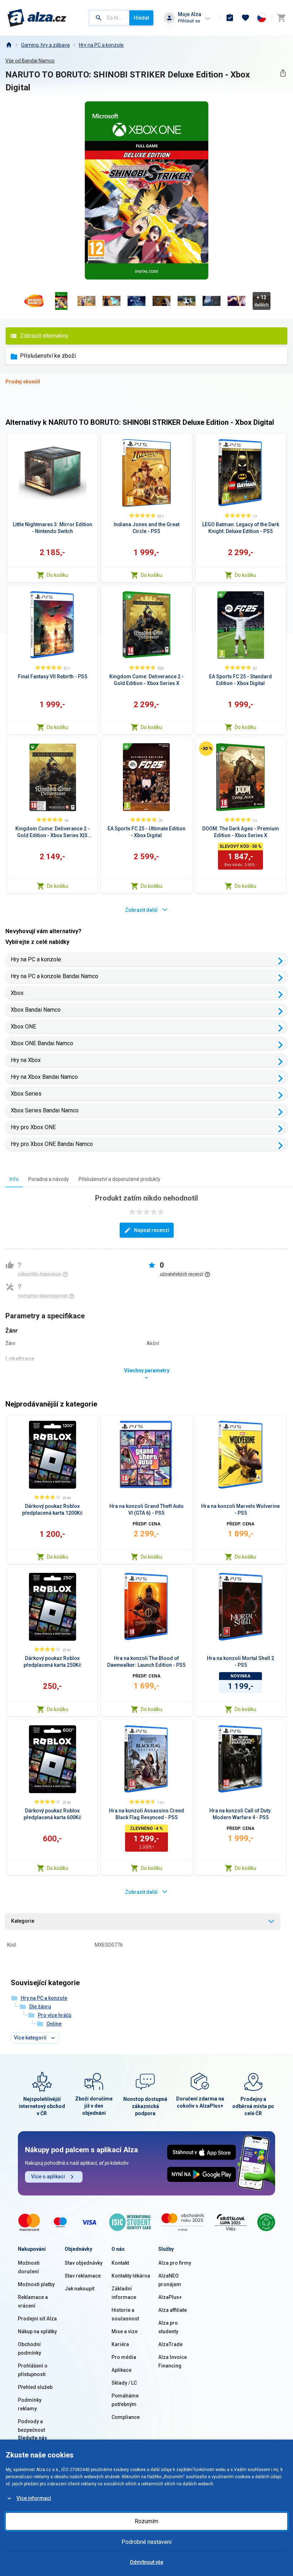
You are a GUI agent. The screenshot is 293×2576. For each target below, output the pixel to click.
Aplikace (121, 2370)
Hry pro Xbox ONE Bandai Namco (52, 1144)
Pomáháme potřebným (125, 2400)
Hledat (141, 18)
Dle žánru (40, 2007)
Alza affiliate (173, 2310)
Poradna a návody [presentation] (49, 1179)
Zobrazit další (141, 910)
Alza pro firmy (175, 2263)
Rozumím (146, 2521)
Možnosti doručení (29, 2267)
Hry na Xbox (26, 1060)
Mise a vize (125, 2331)
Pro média (124, 2357)
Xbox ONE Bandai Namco (42, 1043)
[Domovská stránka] (9, 45)
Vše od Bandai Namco (30, 61)
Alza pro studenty (168, 2327)
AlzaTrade (170, 2344)
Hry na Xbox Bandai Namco (44, 1077)
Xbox (17, 993)
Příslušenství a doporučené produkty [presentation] (120, 1179)
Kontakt (120, 2263)
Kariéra (120, 2344)
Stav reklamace (83, 2276)
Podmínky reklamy (30, 2404)
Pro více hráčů (55, 2015)
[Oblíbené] (245, 18)
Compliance (126, 2417)
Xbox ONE (23, 1027)
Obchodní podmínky (29, 2349)
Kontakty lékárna (131, 2276)
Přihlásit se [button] (189, 21)
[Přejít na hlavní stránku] (37, 18)
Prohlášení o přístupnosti (33, 2370)
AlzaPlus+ (170, 2297)
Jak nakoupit (80, 2289)
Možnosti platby (36, 2284)
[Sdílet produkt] (283, 73)
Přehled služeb (35, 2387)
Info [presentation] (14, 1179)
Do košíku (58, 575)
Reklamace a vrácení (33, 2301)
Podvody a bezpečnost (31, 2426)
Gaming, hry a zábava (45, 45)
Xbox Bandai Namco (36, 1010)
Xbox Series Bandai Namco (45, 1110)
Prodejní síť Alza (37, 2319)
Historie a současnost (125, 2314)
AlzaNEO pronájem (170, 2280)
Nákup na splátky (37, 2331)
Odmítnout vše (146, 2562)
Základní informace (124, 2293)
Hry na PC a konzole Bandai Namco (54, 976)
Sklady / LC (124, 2383)
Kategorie (23, 1921)
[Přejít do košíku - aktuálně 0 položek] (281, 18)
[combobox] (109, 18)
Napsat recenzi (152, 1230)
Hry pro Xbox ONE (33, 1127)
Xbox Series (26, 1094)
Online (54, 2024)
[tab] (14, 1179)
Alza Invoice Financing (173, 2361)
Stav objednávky (84, 2263)
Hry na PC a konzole (101, 45)
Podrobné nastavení (146, 2542)
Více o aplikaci (48, 2177)
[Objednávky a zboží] (230, 18)
